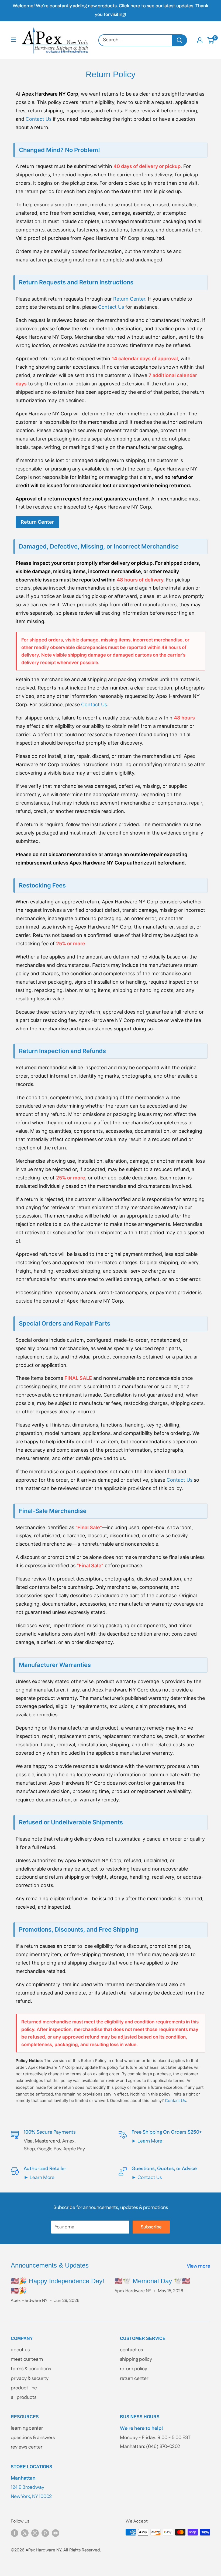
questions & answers (33, 2438)
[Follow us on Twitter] (25, 2533)
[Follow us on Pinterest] (45, 2533)
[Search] (180, 40)
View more (199, 2266)
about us (20, 2350)
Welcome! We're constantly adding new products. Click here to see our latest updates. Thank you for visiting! (110, 10)
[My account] (200, 40)
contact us (131, 2350)
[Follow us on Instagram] (35, 2533)
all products (24, 2397)
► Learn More (147, 2141)
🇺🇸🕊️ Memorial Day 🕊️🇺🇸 (152, 2281)
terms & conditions (31, 2369)
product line (24, 2388)
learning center (27, 2428)
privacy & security (30, 2379)
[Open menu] (13, 40)
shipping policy (136, 2359)
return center (134, 2379)
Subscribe (151, 2227)
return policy (134, 2369)
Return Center (129, 299)
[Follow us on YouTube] (56, 2533)
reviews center (27, 2447)
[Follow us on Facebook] (15, 2533)
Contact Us (39, 119)
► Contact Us (147, 2178)
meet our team (27, 2359)
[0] (211, 40)
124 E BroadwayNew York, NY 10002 (31, 2487)
